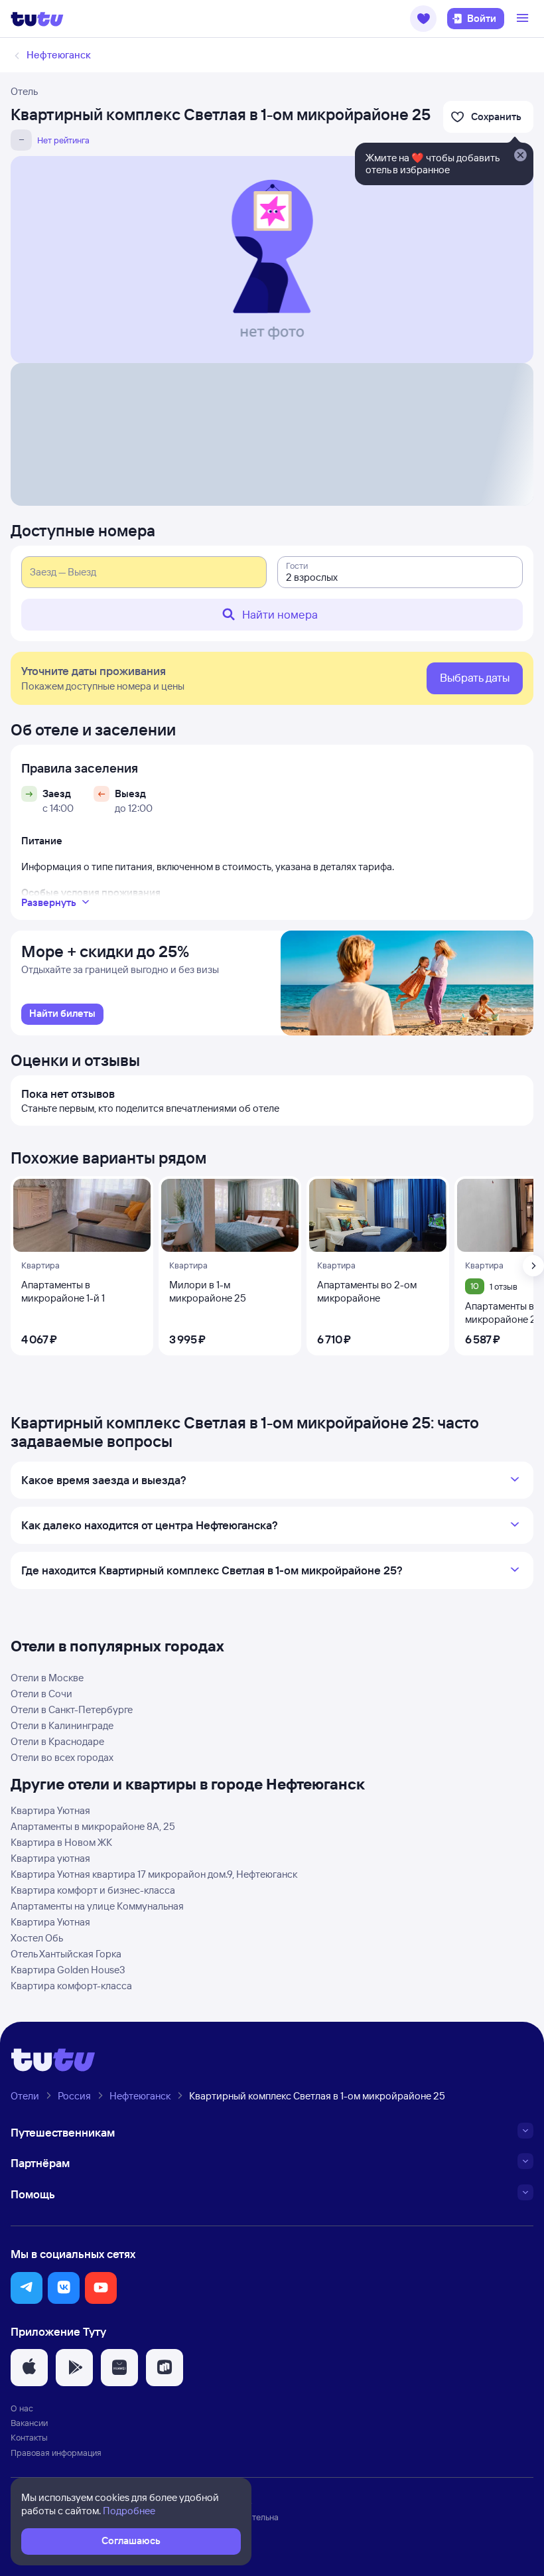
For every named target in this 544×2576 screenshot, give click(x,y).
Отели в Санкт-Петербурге (72, 1709)
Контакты (29, 2437)
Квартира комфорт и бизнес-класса (93, 1890)
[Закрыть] (520, 156)
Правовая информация (56, 2453)
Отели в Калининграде (62, 1725)
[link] (62, 1014)
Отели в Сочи (41, 1694)
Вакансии (29, 2423)
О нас (22, 2408)
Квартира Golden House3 (68, 1970)
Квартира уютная (50, 1858)
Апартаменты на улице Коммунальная (97, 1906)
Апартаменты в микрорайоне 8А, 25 (93, 1826)
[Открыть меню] (524, 19)
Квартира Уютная (50, 1810)
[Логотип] (37, 19)
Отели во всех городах (62, 1757)
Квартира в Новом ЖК (61, 1842)
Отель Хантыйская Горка (66, 1954)
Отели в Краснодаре (57, 1741)
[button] (423, 19)
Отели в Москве (47, 1678)
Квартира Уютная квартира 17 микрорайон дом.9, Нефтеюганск (154, 1874)
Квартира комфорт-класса (71, 1986)
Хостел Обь (37, 1938)
